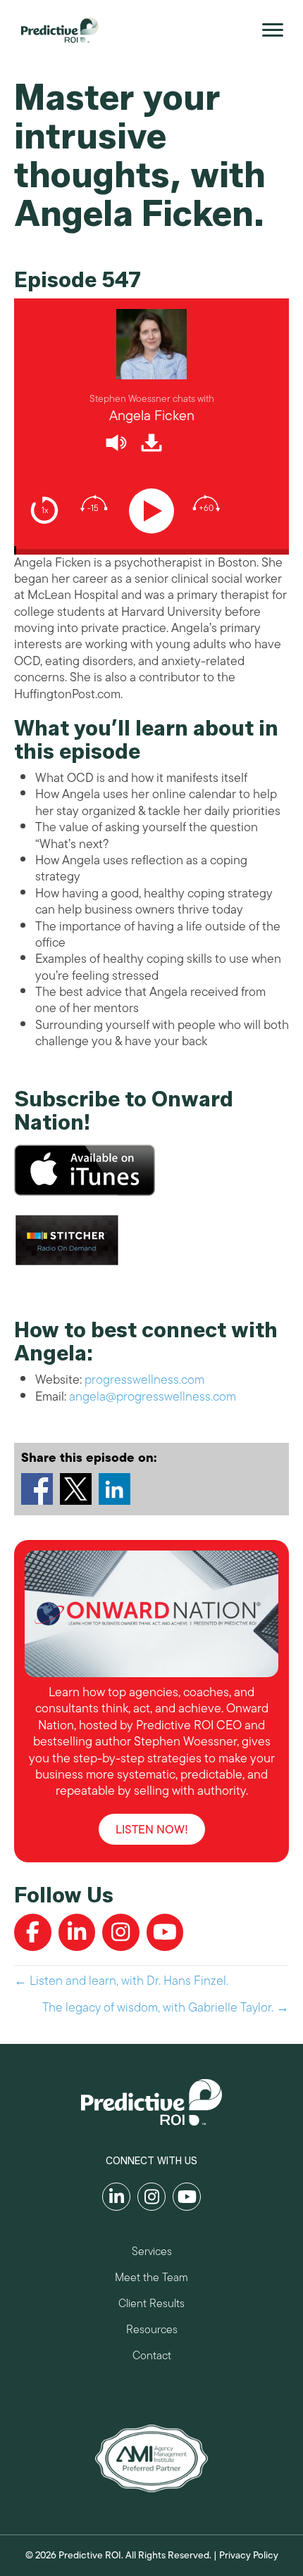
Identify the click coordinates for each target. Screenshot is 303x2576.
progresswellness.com (144, 1379)
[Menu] (273, 30)
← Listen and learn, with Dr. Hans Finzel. (121, 1981)
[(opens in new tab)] (151, 2457)
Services (152, 2253)
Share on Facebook (37, 1489)
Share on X (76, 1489)
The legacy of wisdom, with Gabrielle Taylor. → (166, 2008)
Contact (152, 2357)
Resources (152, 2331)
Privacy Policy (249, 2555)
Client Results (151, 2305)
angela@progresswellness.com (153, 1396)
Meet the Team (151, 2279)
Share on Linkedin (115, 1489)
